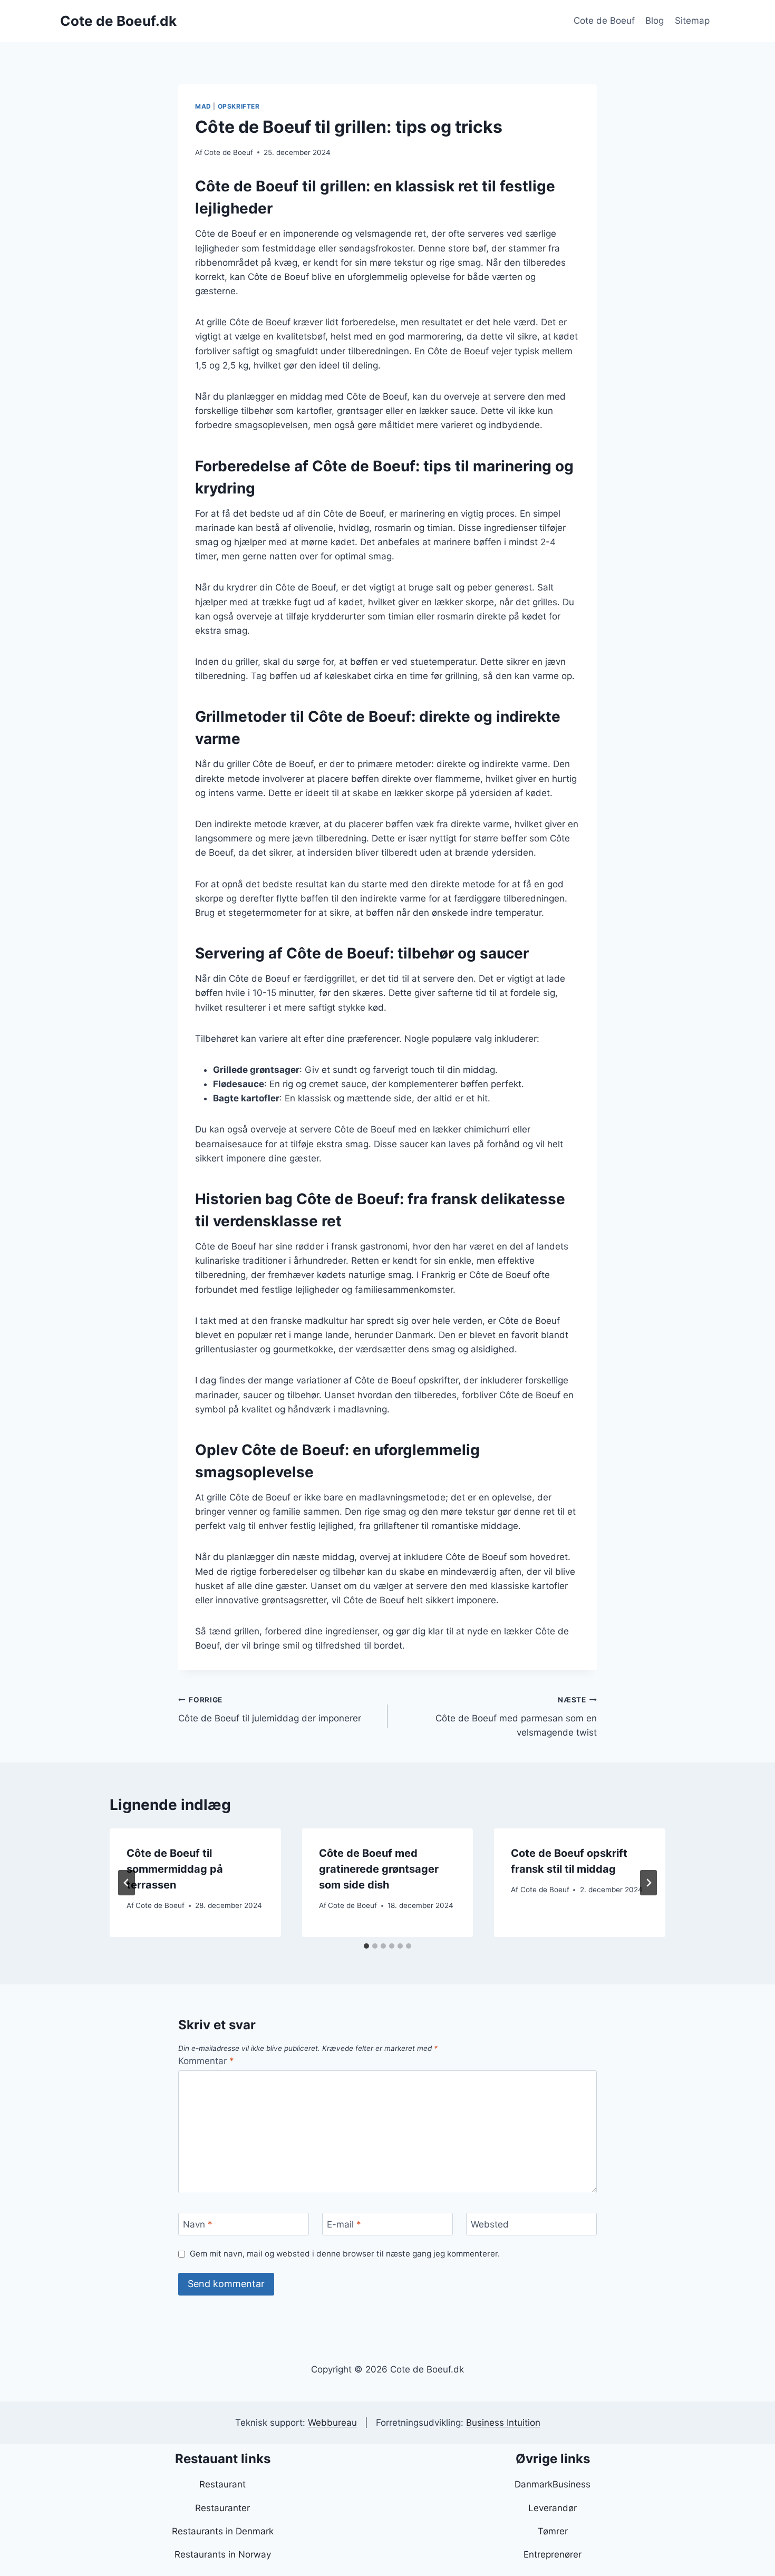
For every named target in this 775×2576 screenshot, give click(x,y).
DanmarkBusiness (553, 2484)
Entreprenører (553, 2554)
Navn (198, 2224)
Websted (490, 2224)
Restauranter (222, 2508)
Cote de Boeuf (604, 21)
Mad (203, 106)
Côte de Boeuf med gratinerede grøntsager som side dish (379, 1869)
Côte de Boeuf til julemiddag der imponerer (270, 1710)
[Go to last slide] (127, 1883)
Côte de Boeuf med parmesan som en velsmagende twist (516, 1717)
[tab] (366, 1946)
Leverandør (553, 2508)
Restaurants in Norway (223, 2554)
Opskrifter (239, 106)
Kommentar (206, 2061)
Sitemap (692, 21)
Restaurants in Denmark (223, 2531)
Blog (655, 21)
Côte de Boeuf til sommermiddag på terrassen (175, 1869)
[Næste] (648, 1883)
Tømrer (553, 2531)
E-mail (344, 2224)
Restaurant (222, 2484)
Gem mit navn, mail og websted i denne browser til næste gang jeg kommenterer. (345, 2254)
